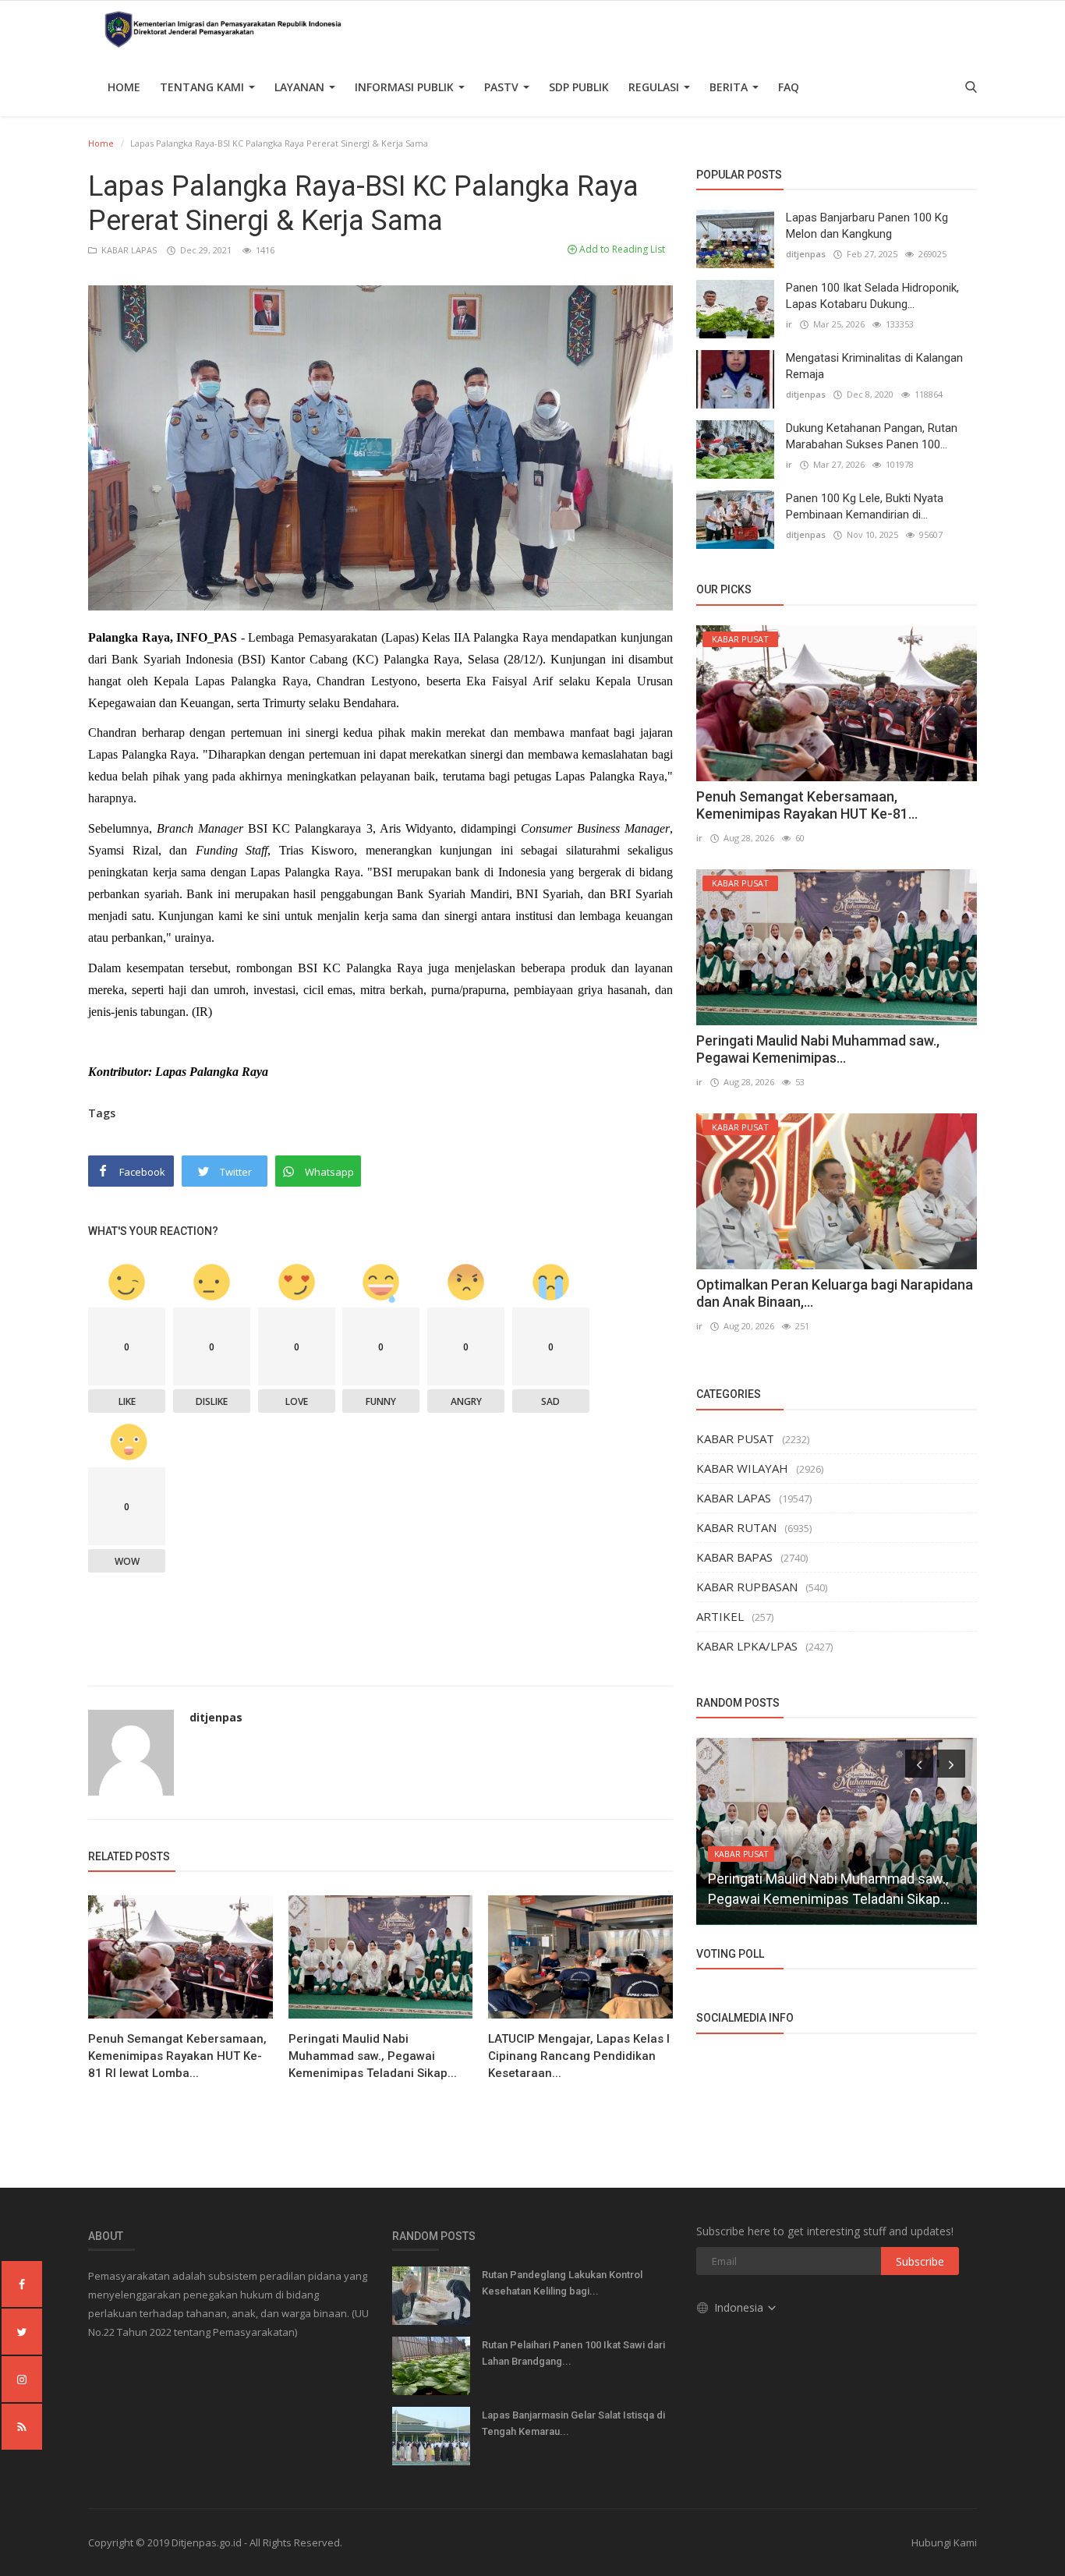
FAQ (789, 87)
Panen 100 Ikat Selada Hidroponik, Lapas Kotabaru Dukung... (872, 296)
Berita (730, 87)
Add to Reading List (621, 249)
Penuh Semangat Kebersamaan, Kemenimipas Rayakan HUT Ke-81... (807, 805)
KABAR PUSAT (735, 1438)
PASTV (503, 87)
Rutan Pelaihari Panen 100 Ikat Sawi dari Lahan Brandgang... (573, 2353)
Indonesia (740, 2307)
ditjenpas (216, 1717)
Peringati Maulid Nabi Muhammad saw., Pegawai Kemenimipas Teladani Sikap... (373, 2056)
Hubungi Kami (944, 2542)
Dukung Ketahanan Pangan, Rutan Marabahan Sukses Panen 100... (872, 436)
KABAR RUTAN (736, 1527)
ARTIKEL (720, 1616)
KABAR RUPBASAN (747, 1587)
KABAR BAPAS (734, 1557)
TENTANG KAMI (203, 87)
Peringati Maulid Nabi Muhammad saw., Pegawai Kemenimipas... (818, 1049)
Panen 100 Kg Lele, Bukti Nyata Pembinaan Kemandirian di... (865, 506)
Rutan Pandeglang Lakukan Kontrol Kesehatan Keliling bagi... (562, 2283)
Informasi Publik (406, 87)
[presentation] (919, 1764)
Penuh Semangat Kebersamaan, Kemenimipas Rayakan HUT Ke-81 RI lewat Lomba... (177, 2056)
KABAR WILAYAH (742, 1468)
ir (789, 324)
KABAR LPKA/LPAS (747, 1646)
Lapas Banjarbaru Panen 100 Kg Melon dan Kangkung (867, 226)
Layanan (301, 87)
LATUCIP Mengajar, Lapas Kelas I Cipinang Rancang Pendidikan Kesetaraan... (579, 2056)
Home (124, 87)
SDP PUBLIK (579, 87)
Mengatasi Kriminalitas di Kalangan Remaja (874, 366)
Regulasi (655, 87)
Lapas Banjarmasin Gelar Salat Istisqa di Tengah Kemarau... (573, 2423)
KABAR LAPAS (128, 250)
